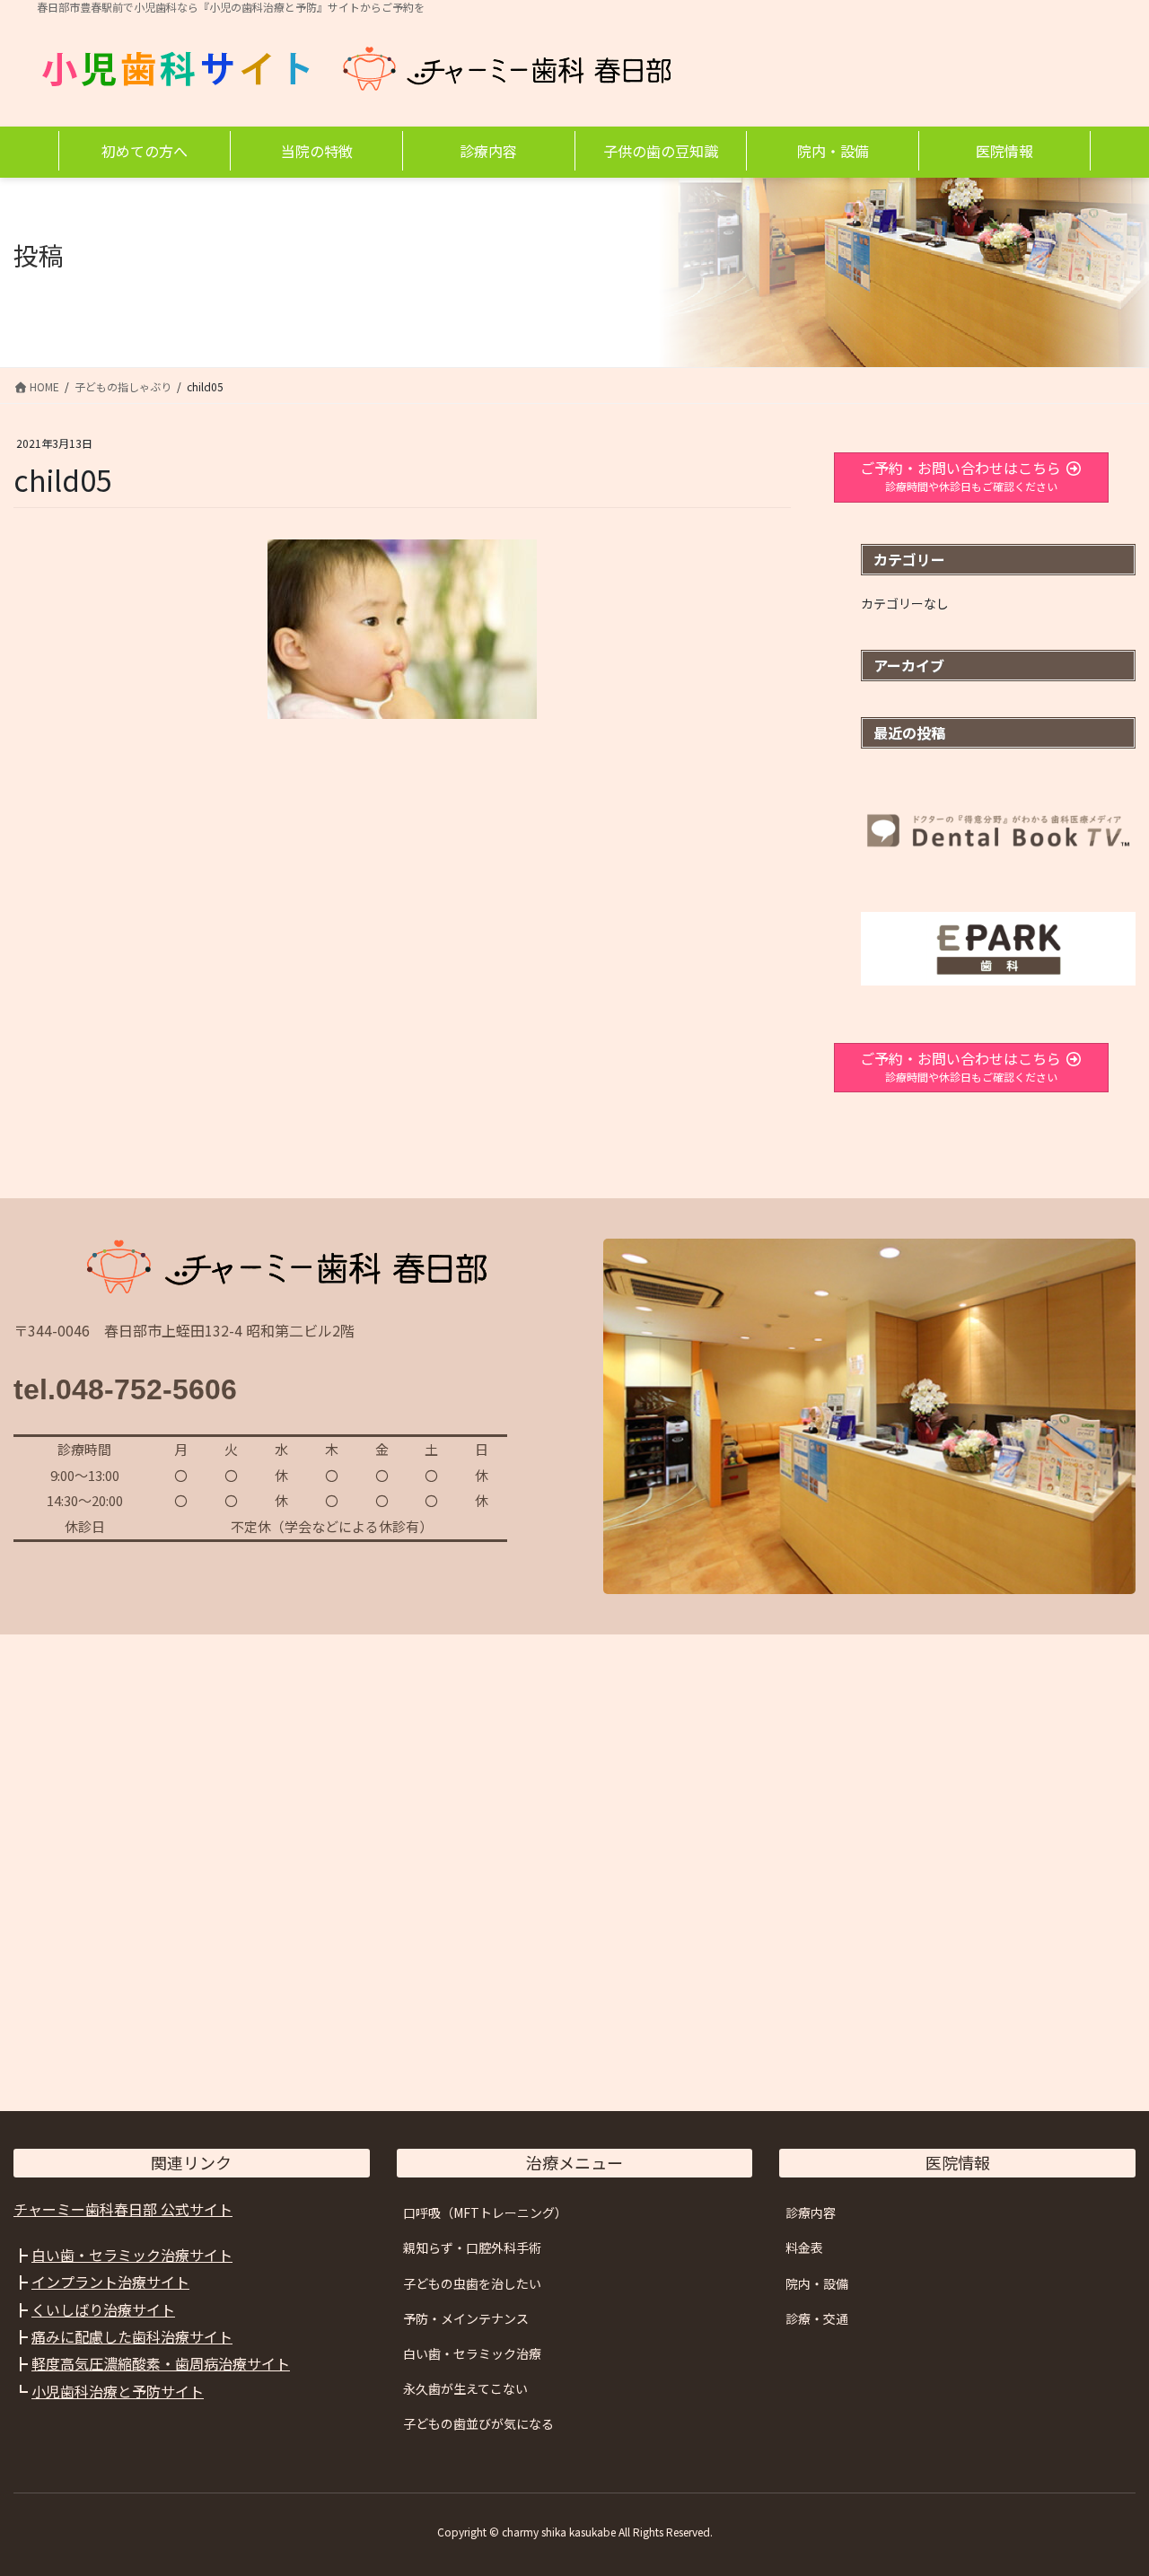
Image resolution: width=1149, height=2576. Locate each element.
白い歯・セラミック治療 (472, 2353)
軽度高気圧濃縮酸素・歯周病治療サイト (161, 2363)
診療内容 (811, 2212)
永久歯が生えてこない (465, 2388)
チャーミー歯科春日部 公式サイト (123, 2209)
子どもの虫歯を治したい (472, 2283)
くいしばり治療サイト (103, 2309)
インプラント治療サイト (110, 2282)
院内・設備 (817, 2283)
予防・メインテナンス (466, 2318)
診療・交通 (817, 2318)
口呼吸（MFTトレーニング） (485, 2212)
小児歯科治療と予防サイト (118, 2391)
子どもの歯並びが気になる (478, 2423)
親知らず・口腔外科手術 (472, 2247)
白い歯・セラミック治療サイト (132, 2255)
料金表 (804, 2247)
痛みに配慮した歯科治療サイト (132, 2336)
